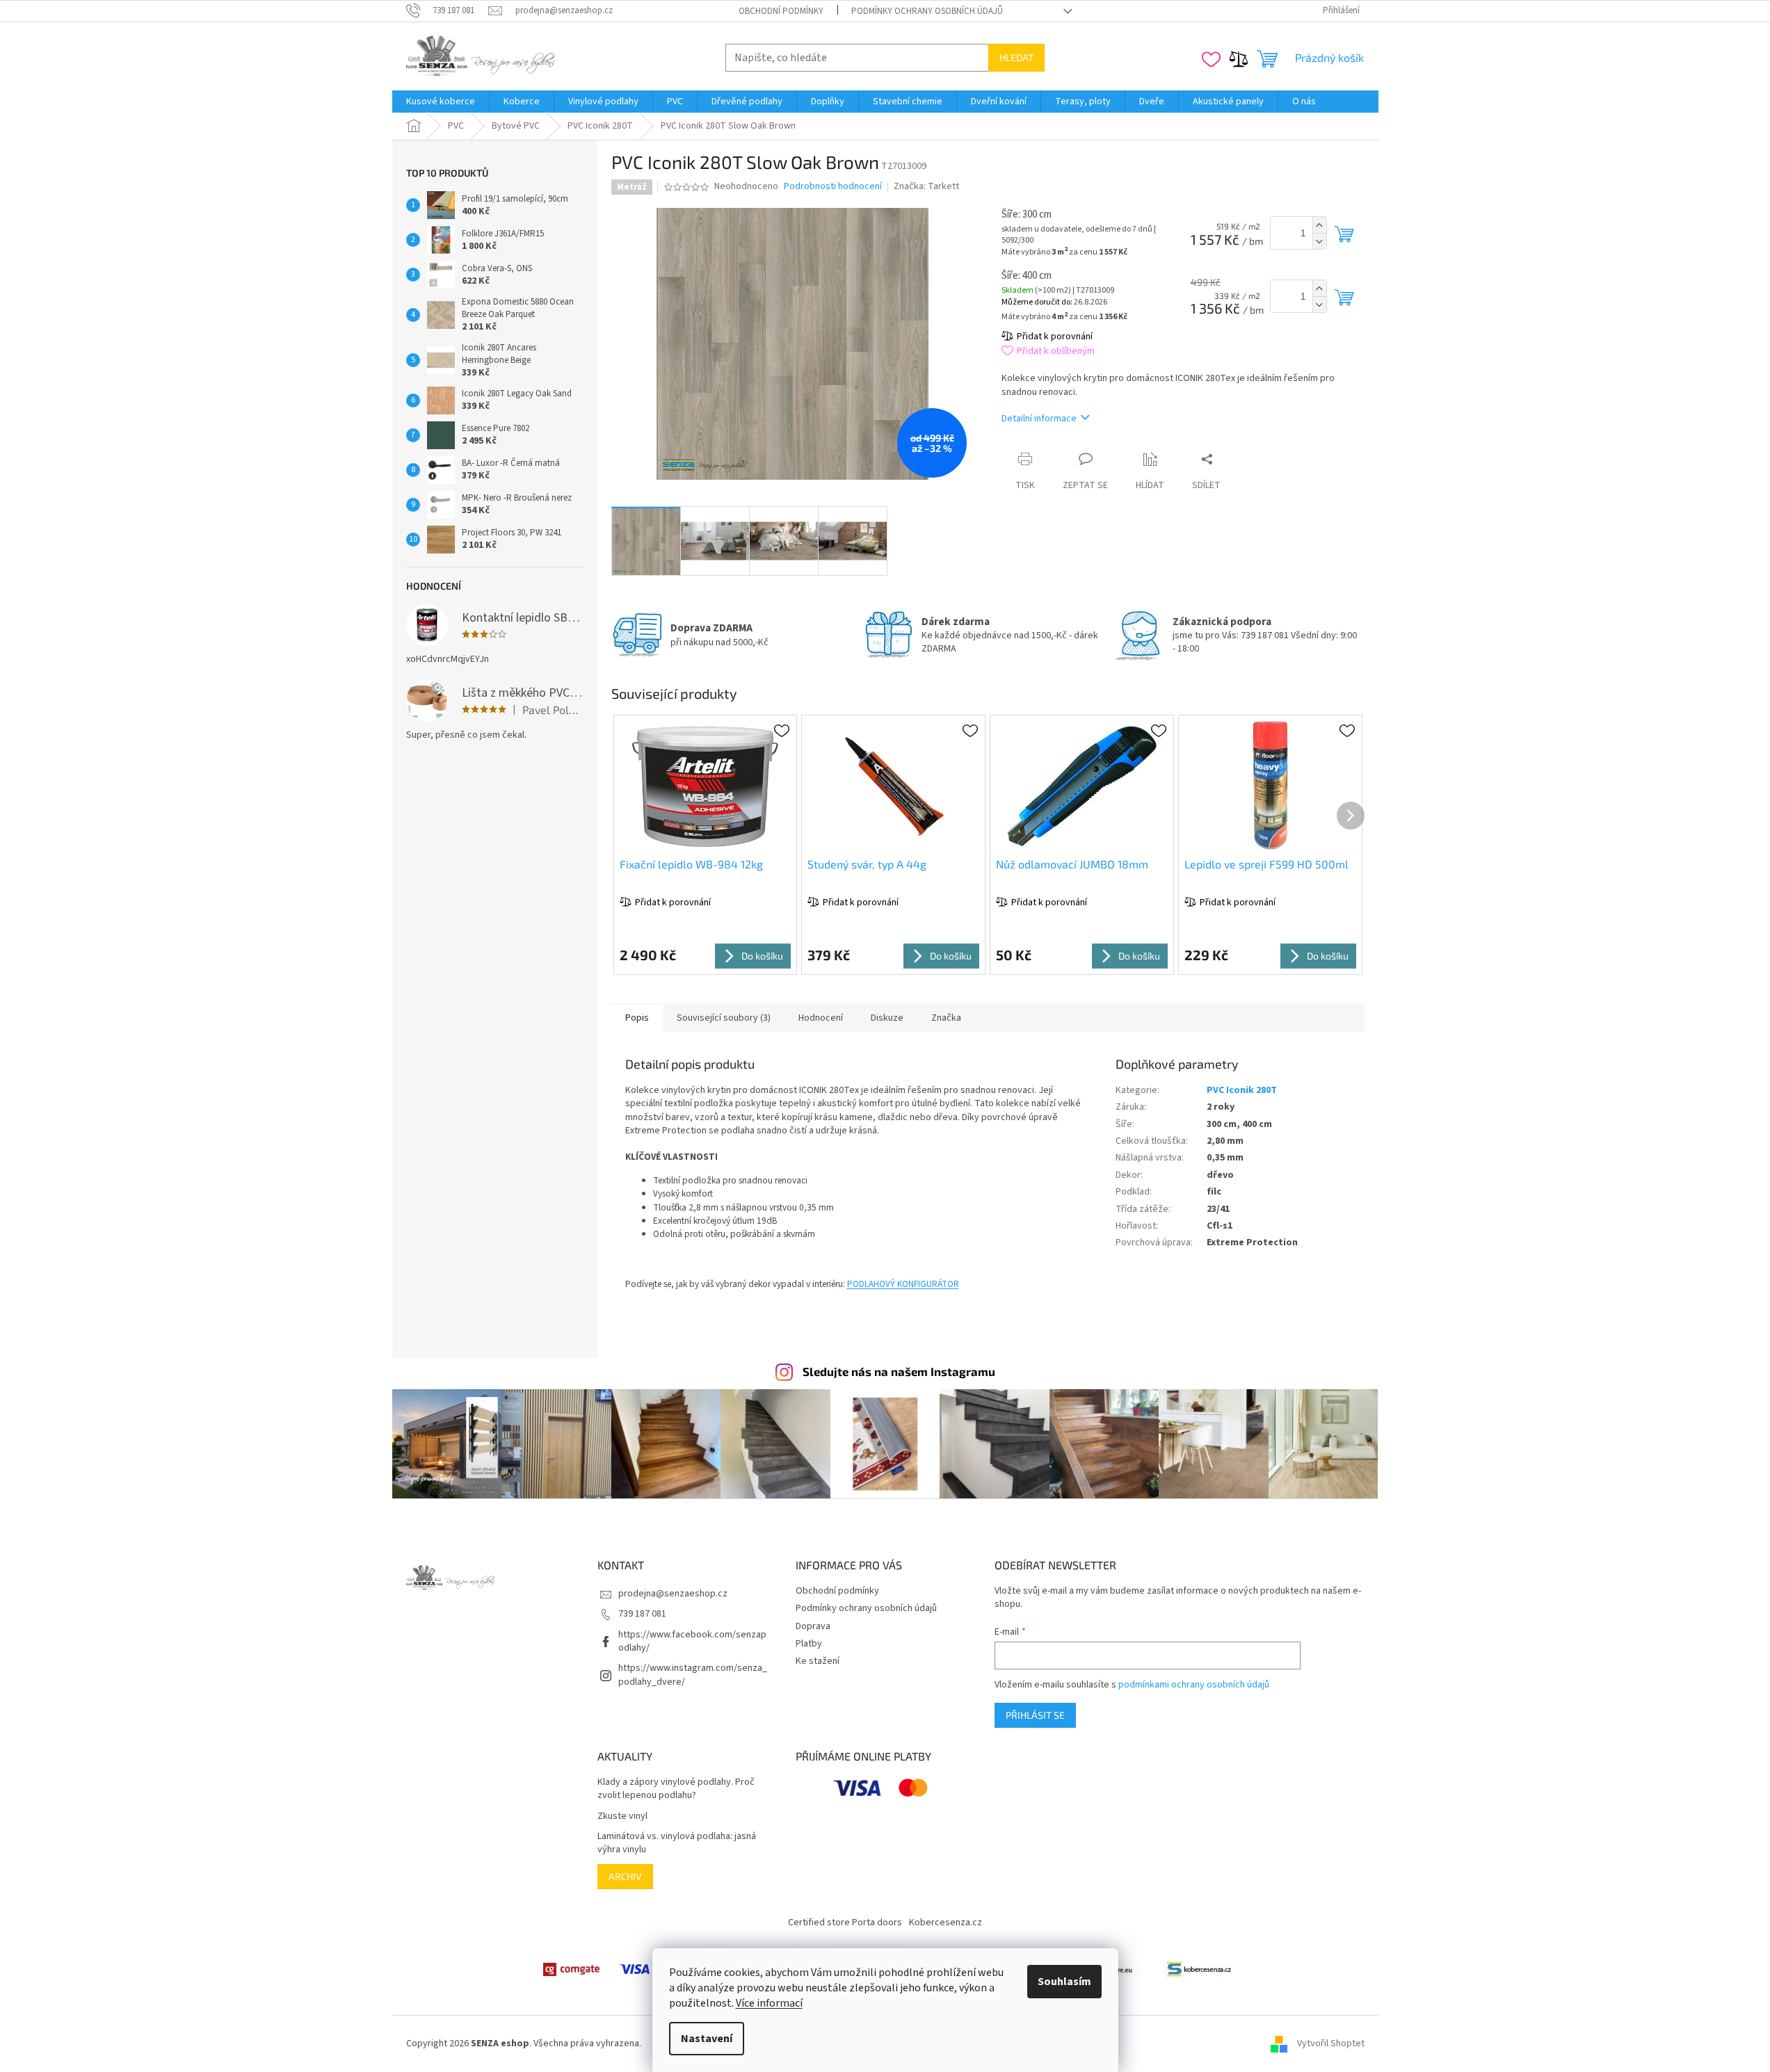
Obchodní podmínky (781, 11)
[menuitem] (441, 102)
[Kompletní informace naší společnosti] (1199, 1969)
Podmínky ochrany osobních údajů (927, 11)
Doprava (813, 1626)
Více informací (769, 2003)
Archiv (625, 1876)
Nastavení (707, 2039)
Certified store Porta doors (845, 1923)
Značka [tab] (946, 1018)
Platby (809, 1644)
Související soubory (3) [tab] (724, 1018)
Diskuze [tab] (887, 1018)
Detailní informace (1039, 419)
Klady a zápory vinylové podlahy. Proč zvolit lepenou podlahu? (676, 1789)
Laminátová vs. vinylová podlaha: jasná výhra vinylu (677, 1843)
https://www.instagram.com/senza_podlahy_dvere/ (693, 1675)
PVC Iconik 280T (1242, 1090)
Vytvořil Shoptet (1331, 2043)
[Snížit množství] (1319, 241)
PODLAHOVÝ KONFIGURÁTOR (903, 1284)
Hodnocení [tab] (821, 1018)
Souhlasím (1064, 1982)
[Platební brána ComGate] (571, 1969)
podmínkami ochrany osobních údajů (1194, 1685)
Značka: (926, 186)
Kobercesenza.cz (946, 1923)
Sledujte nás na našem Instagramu (899, 1371)
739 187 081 (642, 1614)
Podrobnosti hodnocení (833, 187)
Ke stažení (818, 1661)
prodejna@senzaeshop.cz (673, 1594)
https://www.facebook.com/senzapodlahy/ (692, 1641)
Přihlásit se (1035, 1715)
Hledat (1016, 57)
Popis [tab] (637, 1018)
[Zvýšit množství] (1319, 225)
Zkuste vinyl (622, 1816)
